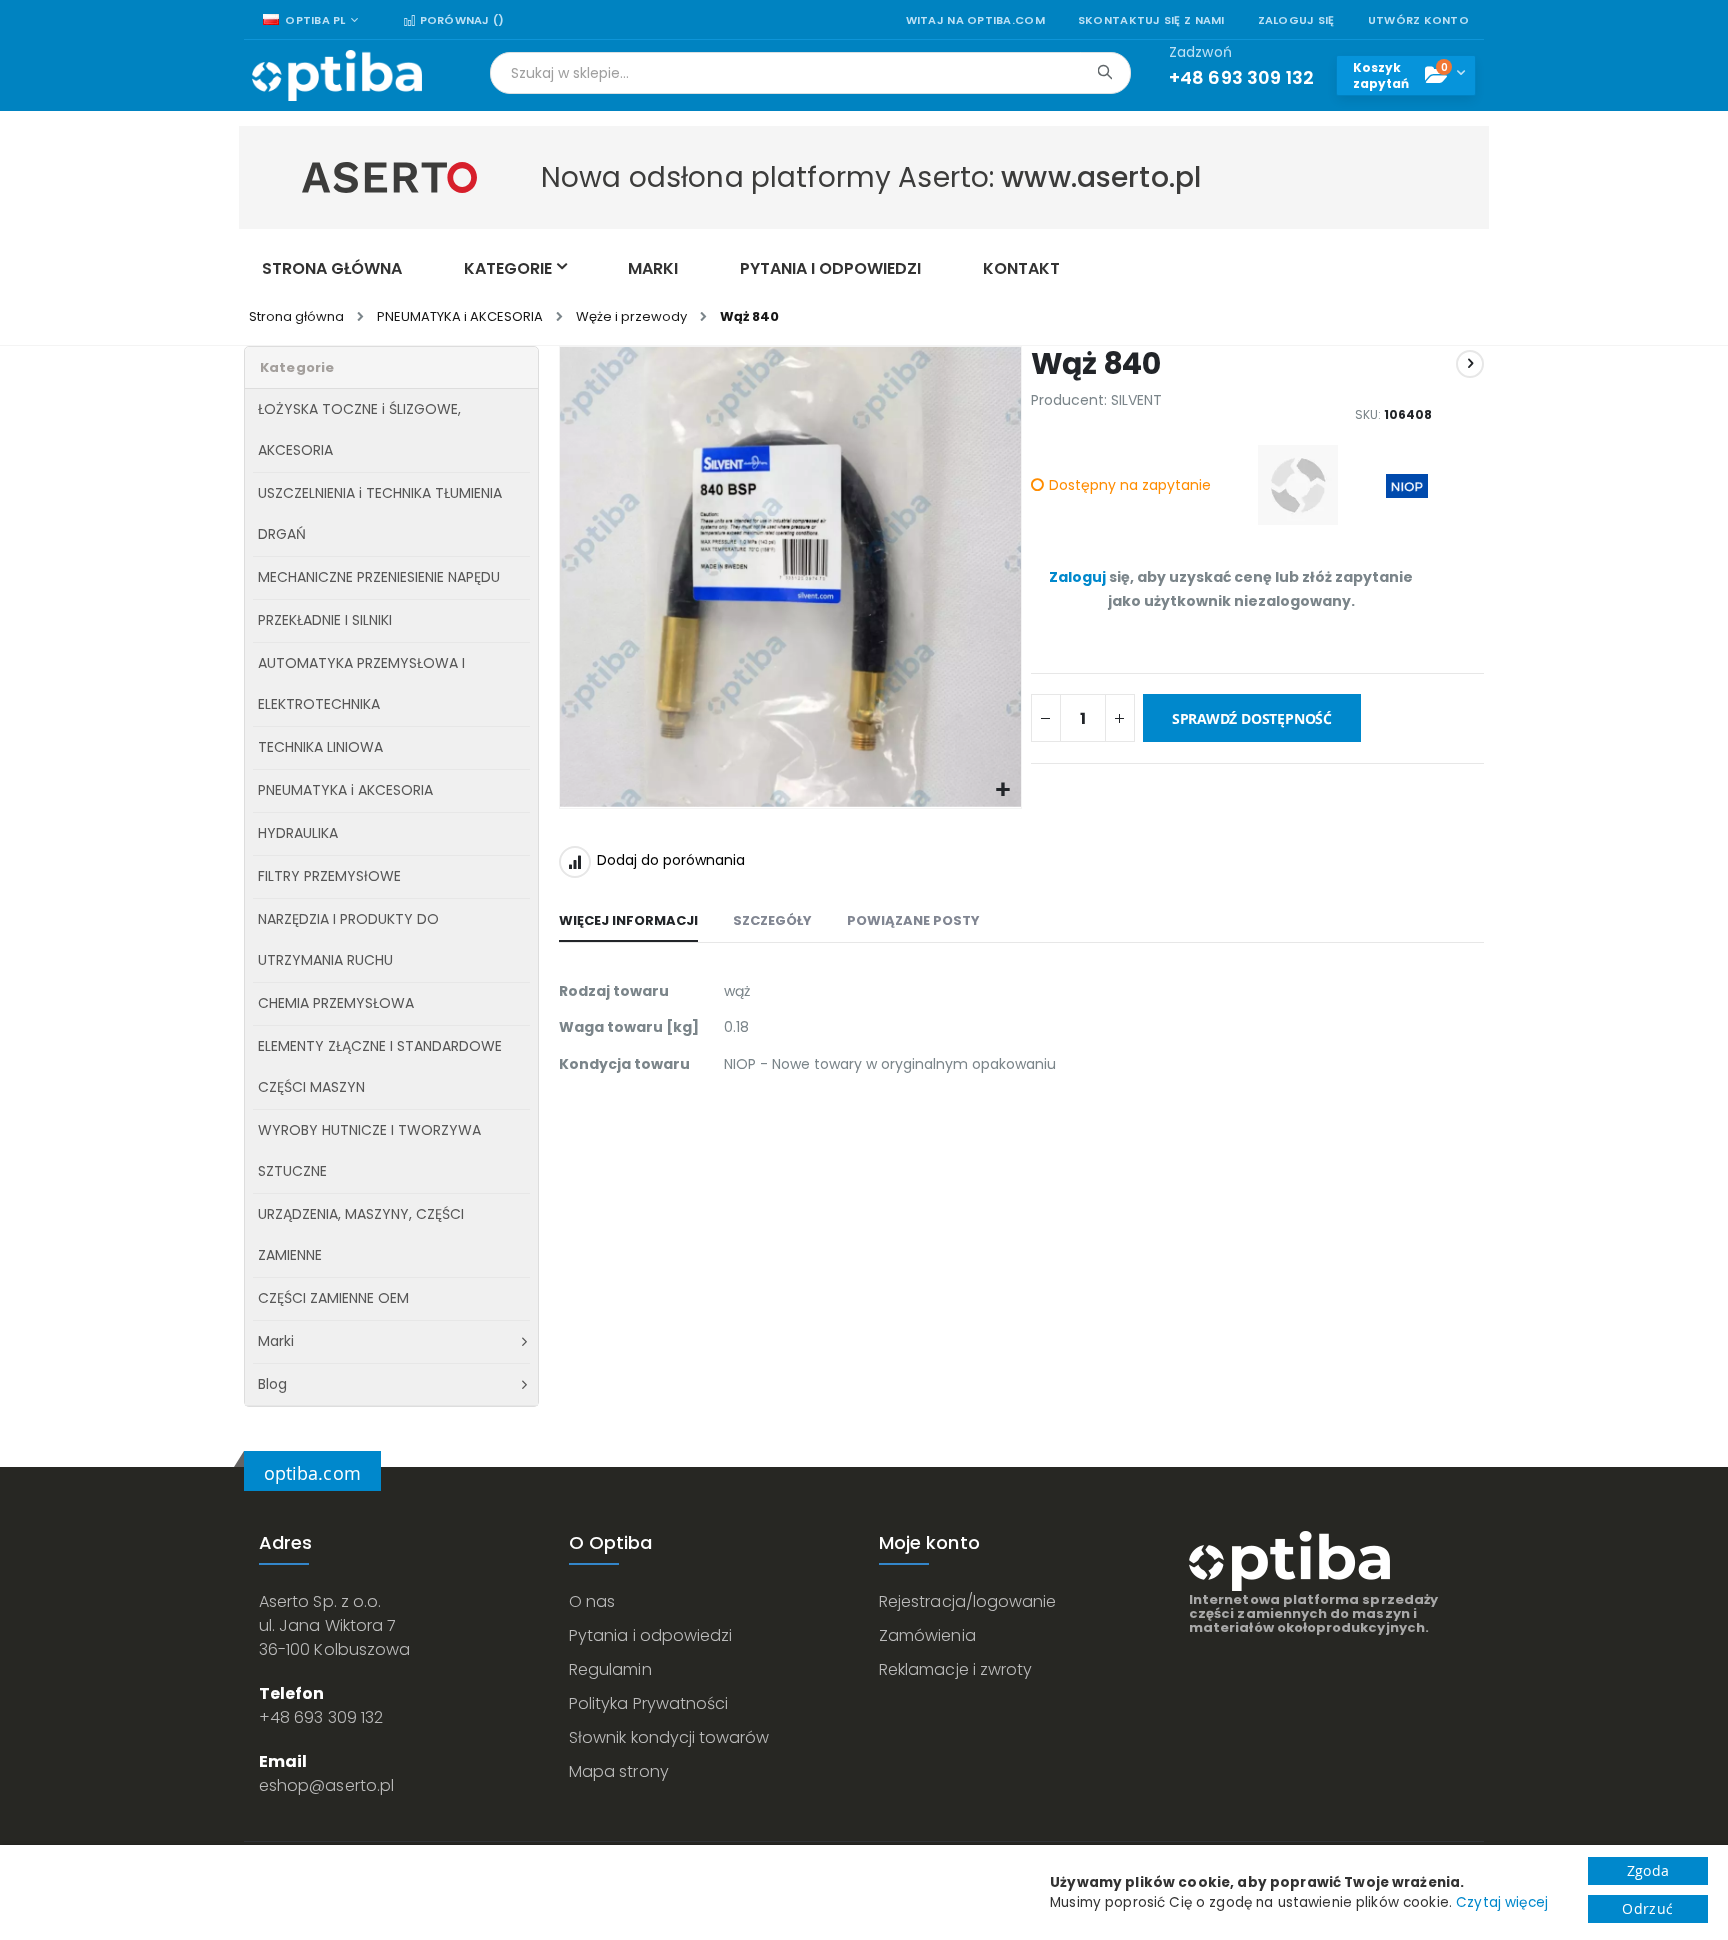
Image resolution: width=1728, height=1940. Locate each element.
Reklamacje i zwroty (955, 1669)
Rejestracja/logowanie (967, 1601)
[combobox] (810, 73)
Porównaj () (460, 20)
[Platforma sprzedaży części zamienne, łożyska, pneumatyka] (337, 75)
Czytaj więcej (1502, 1902)
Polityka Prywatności (648, 1703)
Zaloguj (1077, 577)
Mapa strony (619, 1771)
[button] (1003, 790)
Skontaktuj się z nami (1151, 20)
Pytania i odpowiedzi (650, 1635)
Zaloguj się (1296, 20)
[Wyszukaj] (1104, 72)
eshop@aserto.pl (326, 1785)
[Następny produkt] (1470, 364)
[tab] (628, 922)
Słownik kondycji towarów (669, 1737)
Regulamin (610, 1669)
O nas (592, 1601)
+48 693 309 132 (321, 1717)
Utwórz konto (1418, 20)
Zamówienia (927, 1635)
